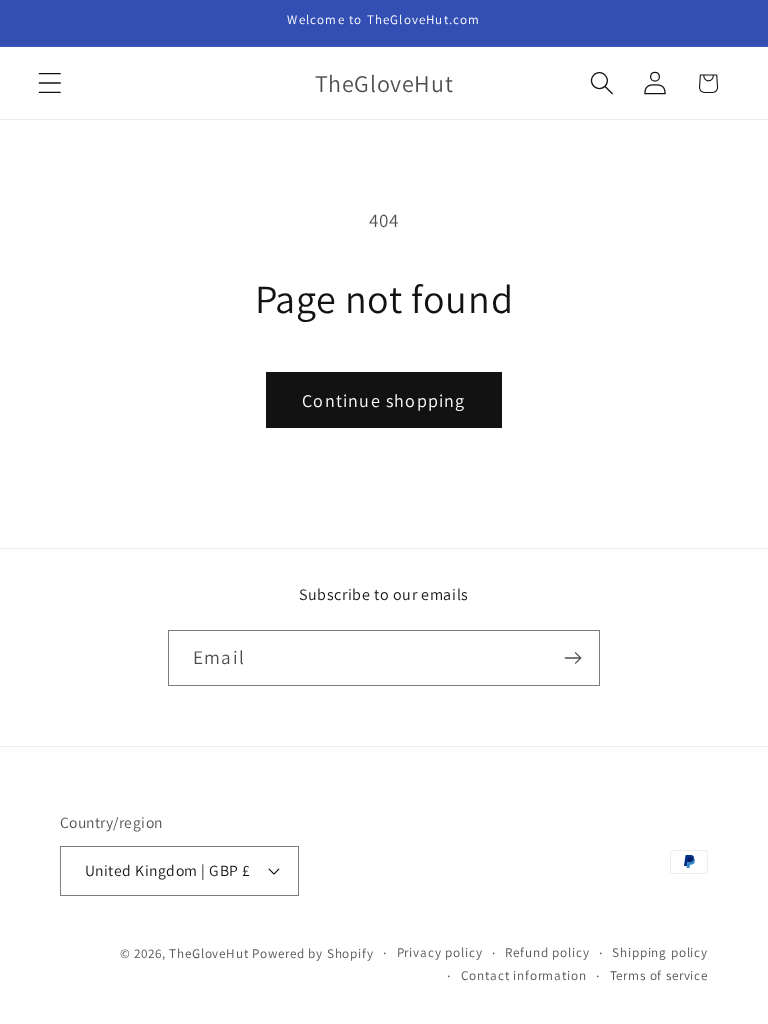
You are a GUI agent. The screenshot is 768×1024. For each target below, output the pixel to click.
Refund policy (547, 952)
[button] (50, 83)
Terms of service (659, 975)
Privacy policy (440, 952)
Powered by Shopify (312, 953)
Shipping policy (660, 952)
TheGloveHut (208, 953)
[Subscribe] (572, 658)
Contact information (524, 975)
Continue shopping (383, 400)
